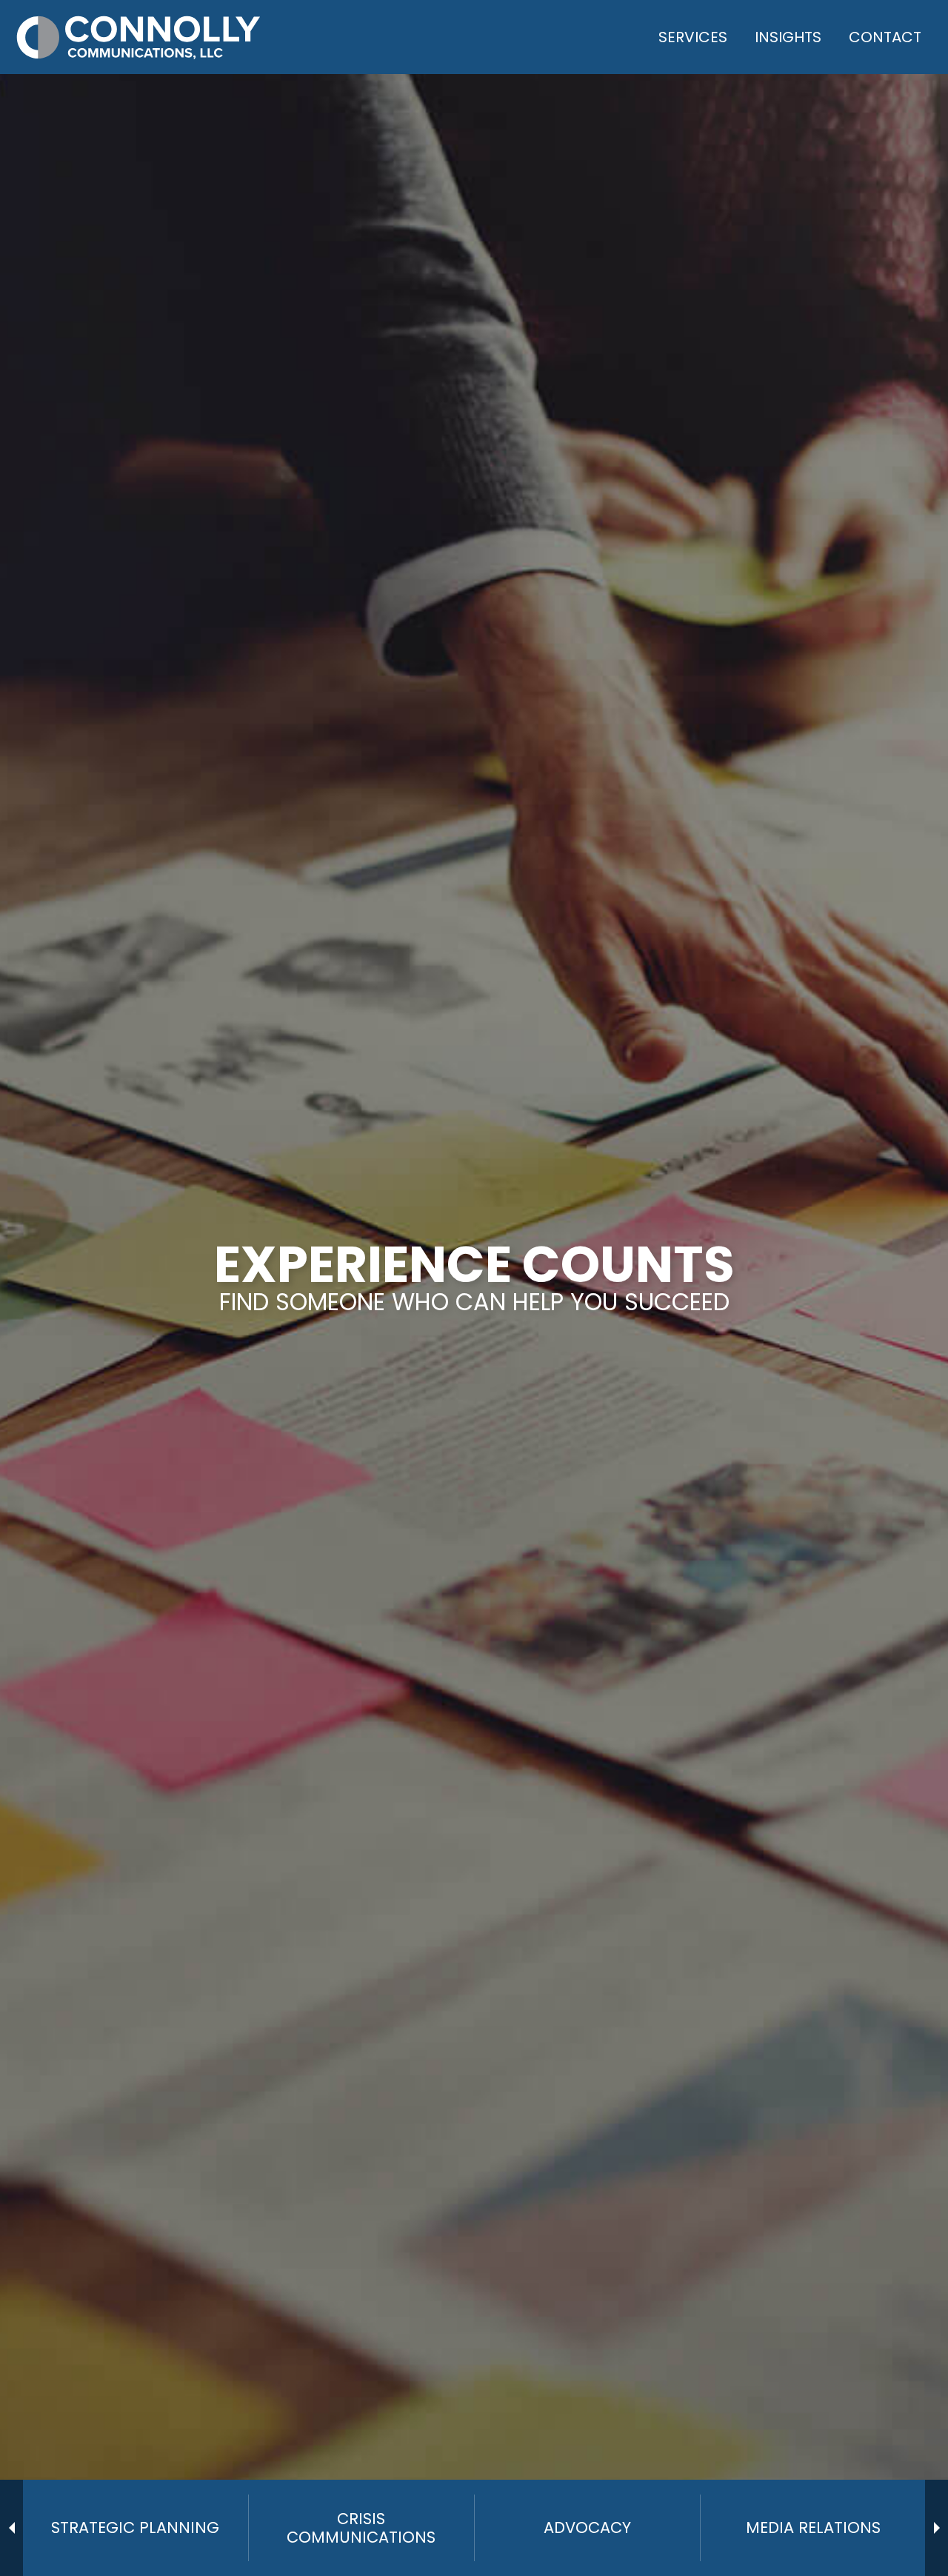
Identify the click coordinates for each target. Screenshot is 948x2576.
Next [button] (937, 2528)
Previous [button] (11, 2528)
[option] (135, 2528)
